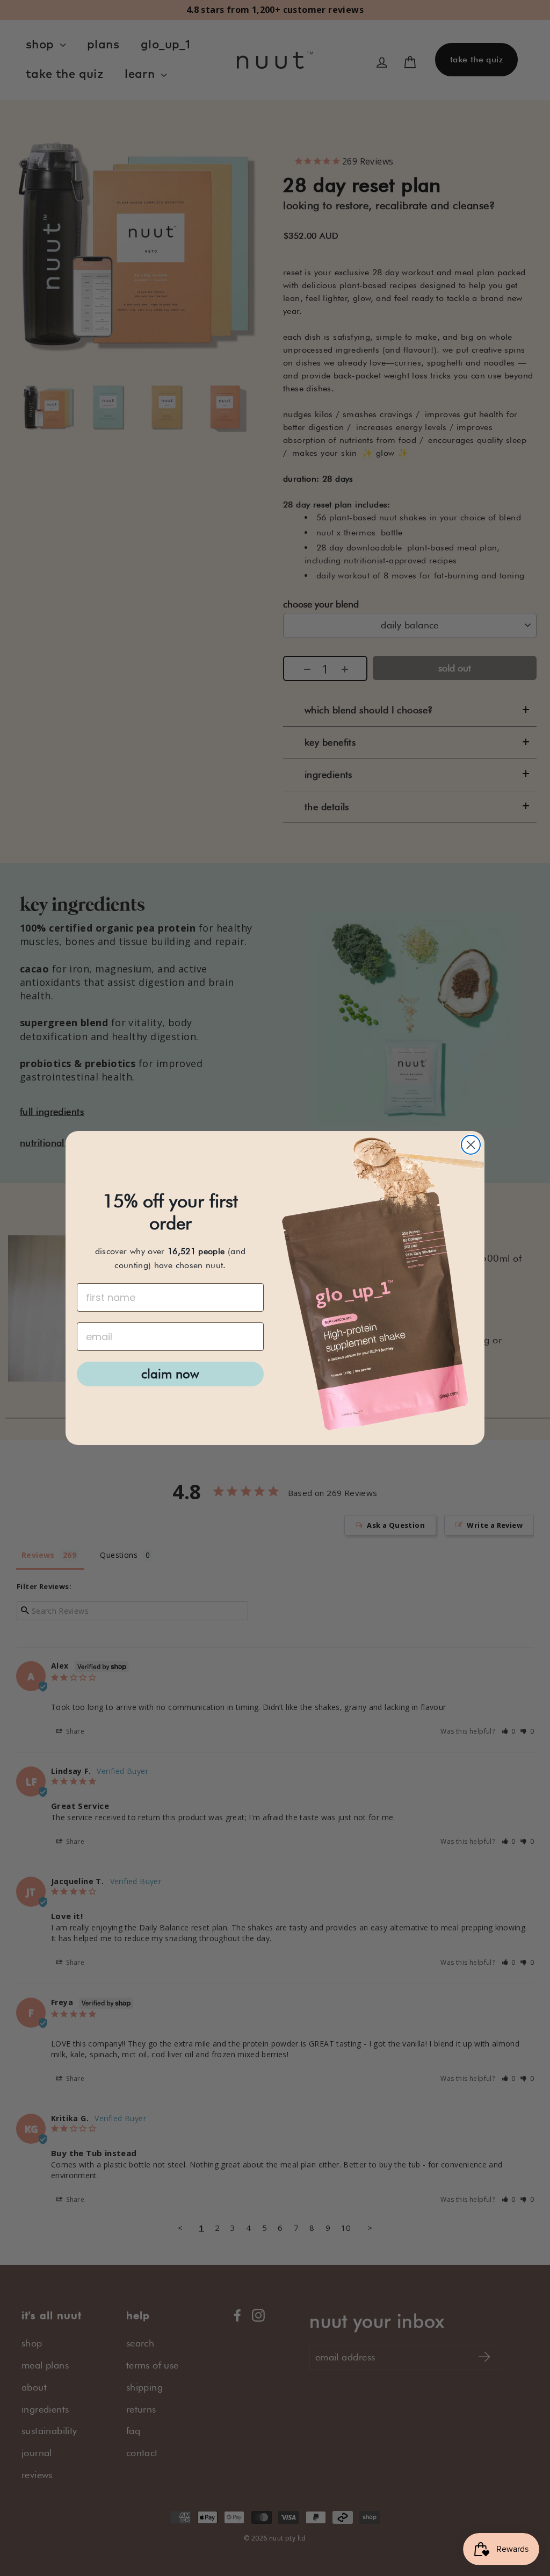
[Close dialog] (471, 1145)
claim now (170, 1374)
